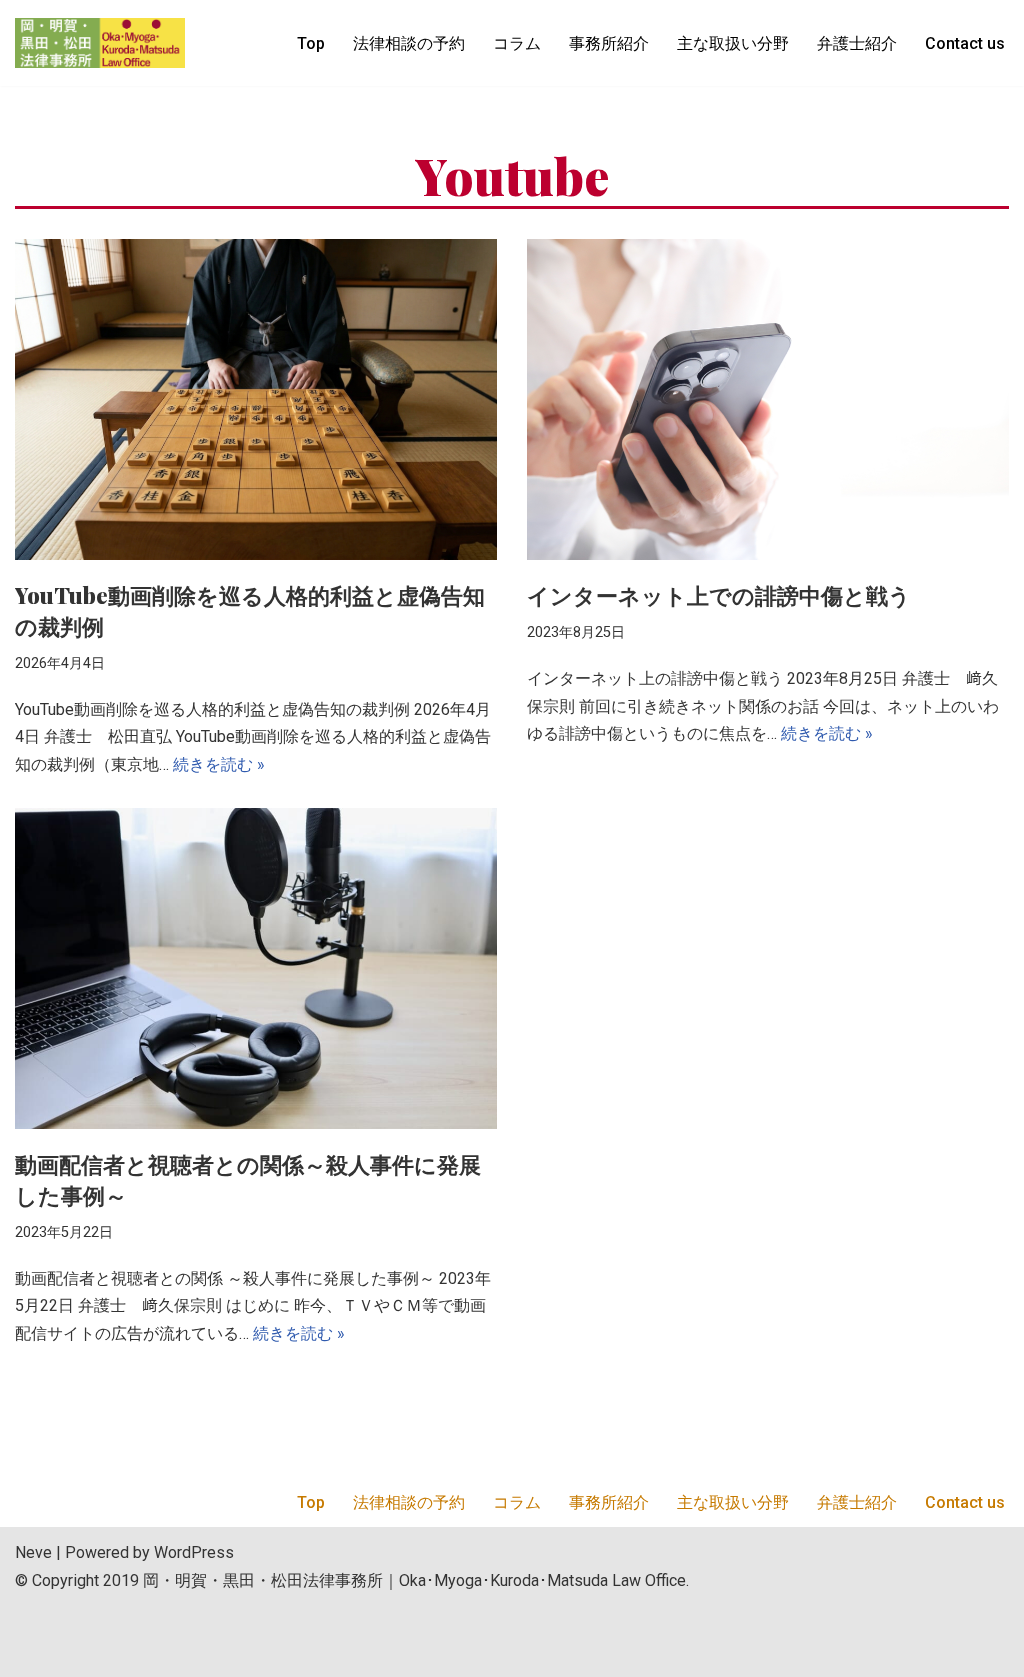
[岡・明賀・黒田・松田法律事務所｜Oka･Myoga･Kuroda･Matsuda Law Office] (100, 43)
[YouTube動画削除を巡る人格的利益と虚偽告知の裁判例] (256, 399)
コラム (517, 43)
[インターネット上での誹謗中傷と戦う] (768, 399)
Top (311, 43)
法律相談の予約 (409, 43)
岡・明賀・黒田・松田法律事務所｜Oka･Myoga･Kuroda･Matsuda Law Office (414, 1580)
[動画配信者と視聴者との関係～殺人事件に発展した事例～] (256, 968)
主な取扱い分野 (733, 43)
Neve (33, 1552)
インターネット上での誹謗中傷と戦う (719, 595)
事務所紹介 (609, 43)
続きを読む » (219, 764)
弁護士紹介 (857, 43)
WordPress (194, 1552)
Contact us (965, 43)
